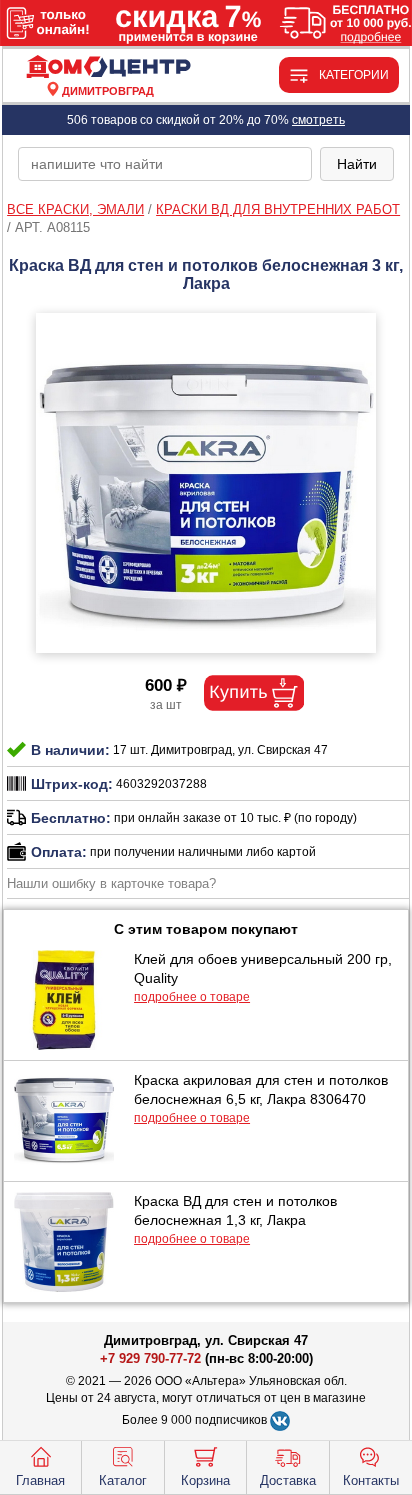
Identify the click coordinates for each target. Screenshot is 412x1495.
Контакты (371, 1480)
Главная (40, 1480)
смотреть (318, 120)
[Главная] (108, 67)
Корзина (205, 1480)
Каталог (123, 1480)
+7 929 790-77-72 (150, 1358)
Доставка (288, 1480)
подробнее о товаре (192, 997)
